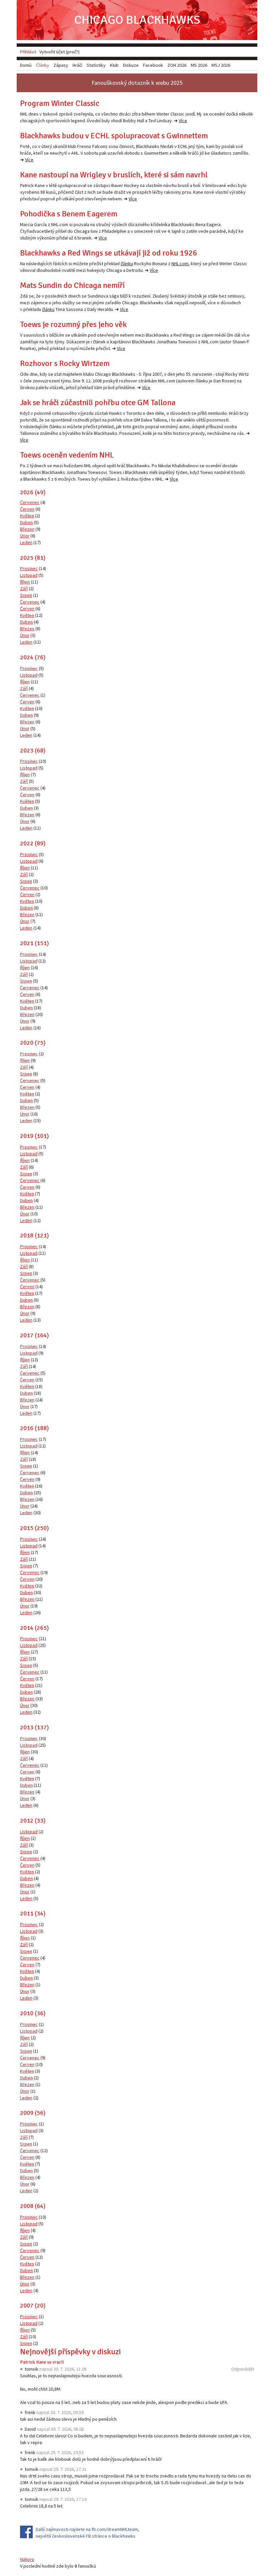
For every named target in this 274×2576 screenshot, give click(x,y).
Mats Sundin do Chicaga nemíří (72, 285)
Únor (25, 536)
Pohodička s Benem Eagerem (69, 214)
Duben (26, 522)
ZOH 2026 (177, 65)
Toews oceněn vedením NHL (67, 455)
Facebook (153, 65)
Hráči (77, 65)
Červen (27, 509)
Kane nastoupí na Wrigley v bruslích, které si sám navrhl (114, 175)
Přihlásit (28, 52)
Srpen (26, 595)
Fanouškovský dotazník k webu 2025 (137, 83)
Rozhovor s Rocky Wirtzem (65, 363)
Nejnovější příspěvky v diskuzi (71, 2352)
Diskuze (131, 65)
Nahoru (27, 2559)
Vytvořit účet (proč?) (59, 52)
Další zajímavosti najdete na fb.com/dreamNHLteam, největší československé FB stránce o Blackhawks (88, 2533)
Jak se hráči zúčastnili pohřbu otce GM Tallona (98, 402)
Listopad (29, 575)
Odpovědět (243, 2369)
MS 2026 (199, 65)
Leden (26, 542)
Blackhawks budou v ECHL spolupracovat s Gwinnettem (114, 136)
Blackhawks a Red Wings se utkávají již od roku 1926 (109, 253)
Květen (27, 516)
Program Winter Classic (60, 103)
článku (127, 264)
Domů (26, 65)
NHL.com (180, 264)
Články (43, 65)
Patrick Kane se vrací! (42, 2362)
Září (24, 588)
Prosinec (29, 568)
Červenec (30, 502)
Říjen (25, 582)
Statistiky (96, 65)
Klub (114, 65)
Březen (27, 529)
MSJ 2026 (221, 65)
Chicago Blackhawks (137, 20)
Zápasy (61, 65)
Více (183, 121)
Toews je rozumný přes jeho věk (73, 324)
